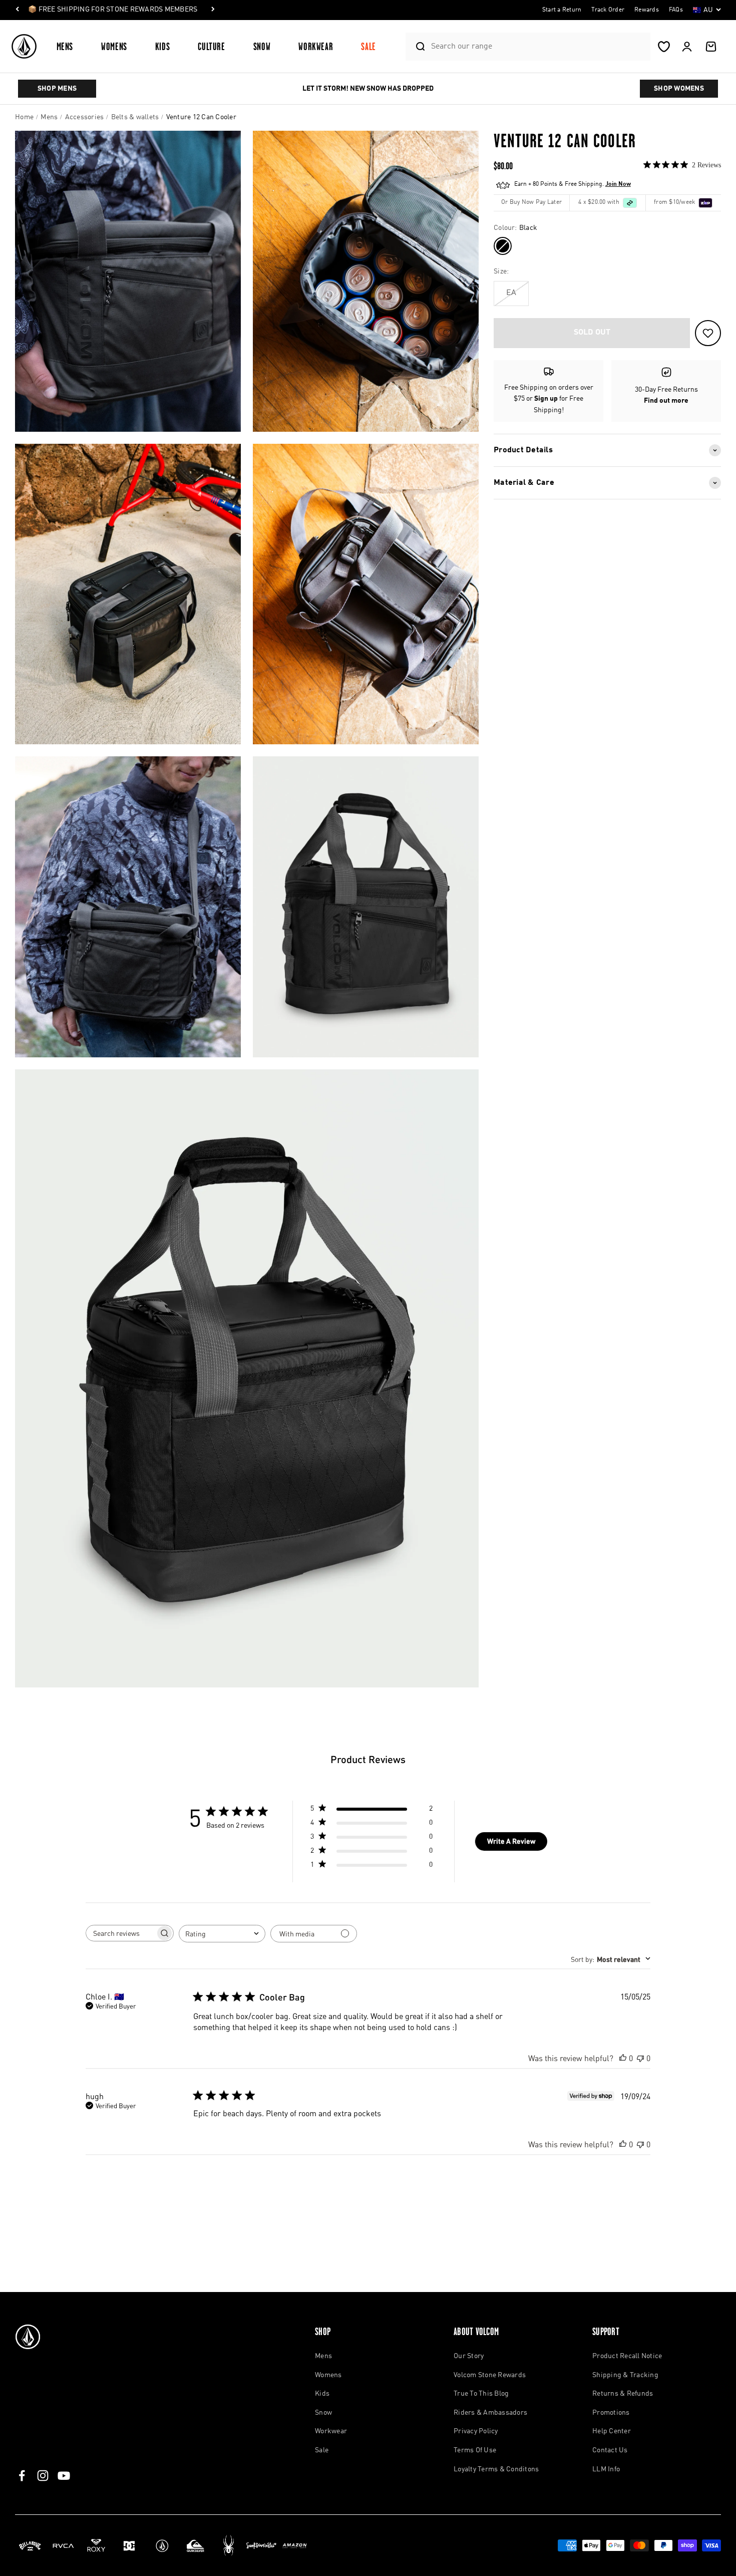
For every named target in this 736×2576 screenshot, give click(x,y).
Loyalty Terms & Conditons (496, 2469)
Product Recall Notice (627, 2356)
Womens (114, 46)
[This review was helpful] (623, 2058)
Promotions (611, 2413)
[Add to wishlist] (708, 333)
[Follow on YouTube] (64, 2476)
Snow (262, 46)
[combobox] (538, 46)
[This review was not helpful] (640, 2058)
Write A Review (511, 1841)
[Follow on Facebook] (22, 2476)
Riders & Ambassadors (490, 2413)
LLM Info (606, 2469)
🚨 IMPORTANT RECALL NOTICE (80, 10)
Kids (163, 46)
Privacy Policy (476, 2431)
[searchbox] (121, 1933)
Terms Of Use (475, 2450)
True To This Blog (481, 2394)
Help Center (612, 2431)
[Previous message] (18, 10)
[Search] (416, 47)
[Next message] (147, 10)
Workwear (316, 46)
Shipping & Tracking (625, 2375)
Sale (369, 46)
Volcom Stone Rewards (490, 2375)
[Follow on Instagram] (43, 2476)
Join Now (618, 184)
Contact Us (610, 2450)
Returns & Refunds (623, 2394)
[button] (69, 46)
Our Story (469, 2356)
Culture (211, 46)
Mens (65, 46)
